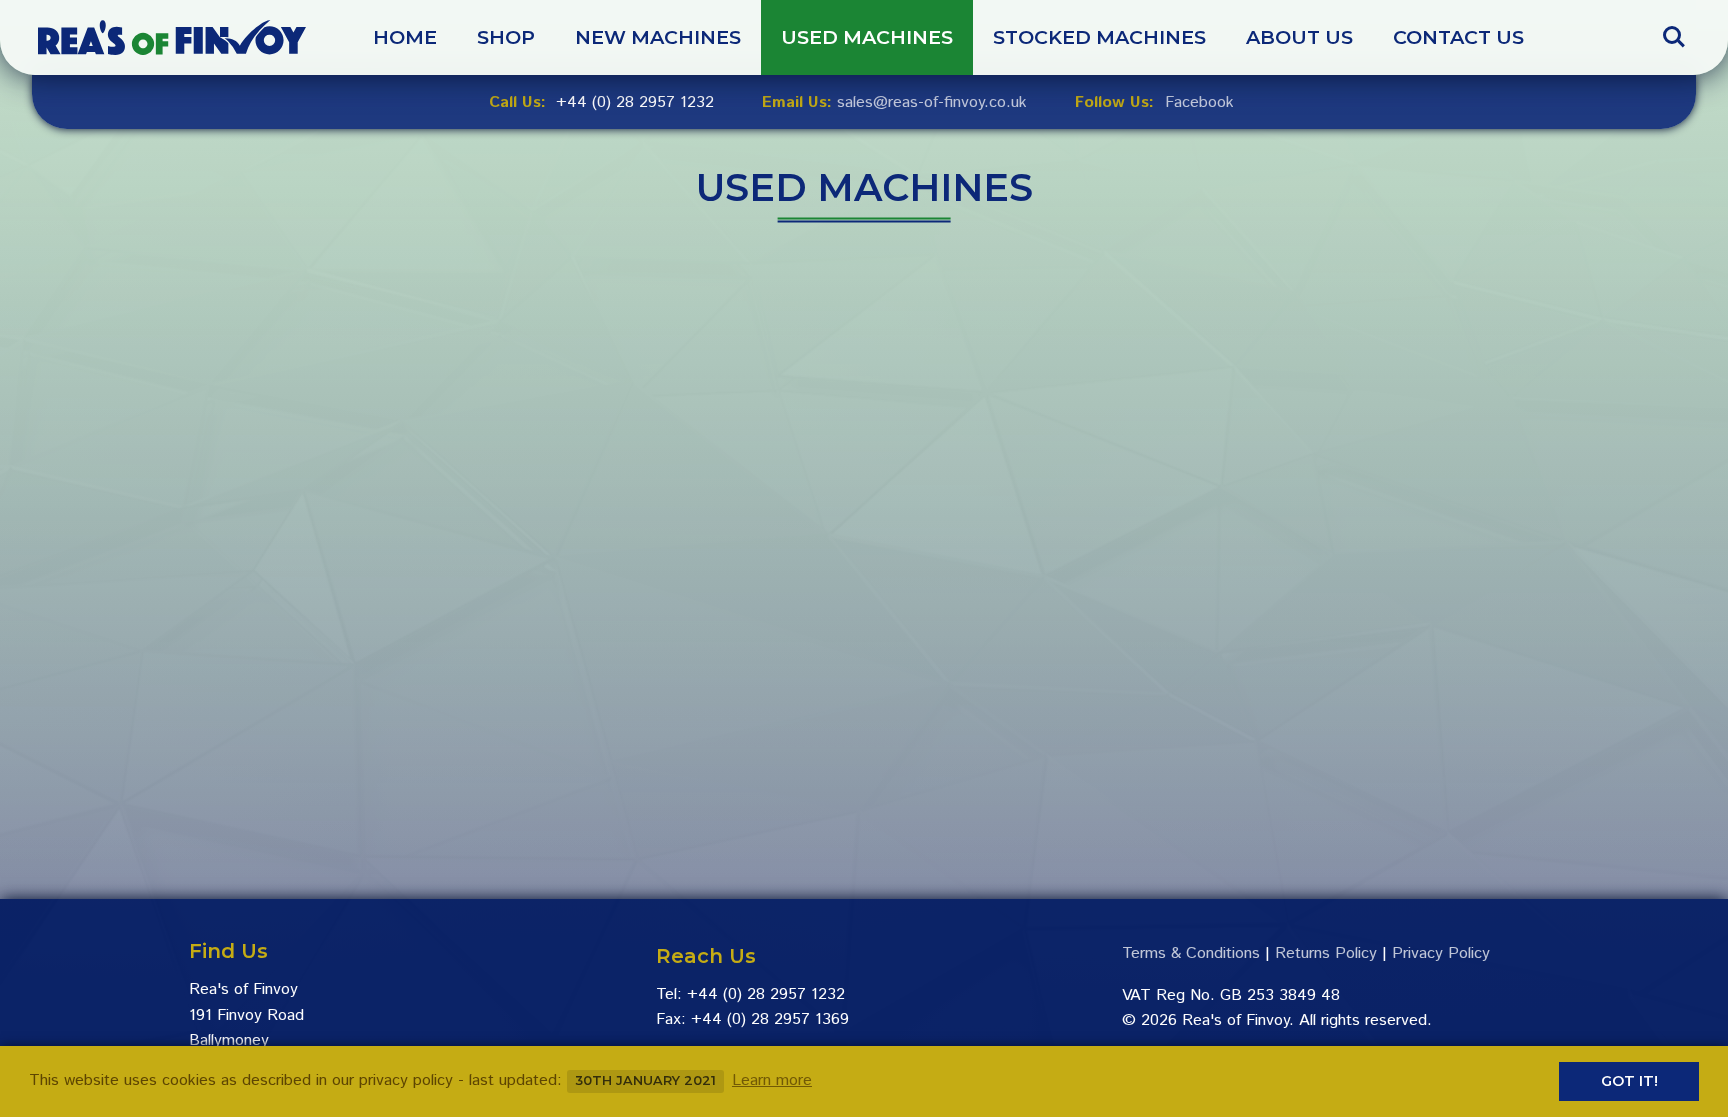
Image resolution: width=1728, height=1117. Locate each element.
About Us (1299, 37)
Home (405, 37)
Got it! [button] (1629, 1081)
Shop (506, 37)
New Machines (658, 37)
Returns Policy (1326, 953)
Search (1674, 27)
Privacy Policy (1441, 953)
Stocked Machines (1099, 37)
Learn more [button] (772, 1080)
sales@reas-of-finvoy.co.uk (932, 103)
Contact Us (1458, 37)
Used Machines (867, 37)
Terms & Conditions (1191, 953)
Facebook (1199, 103)
